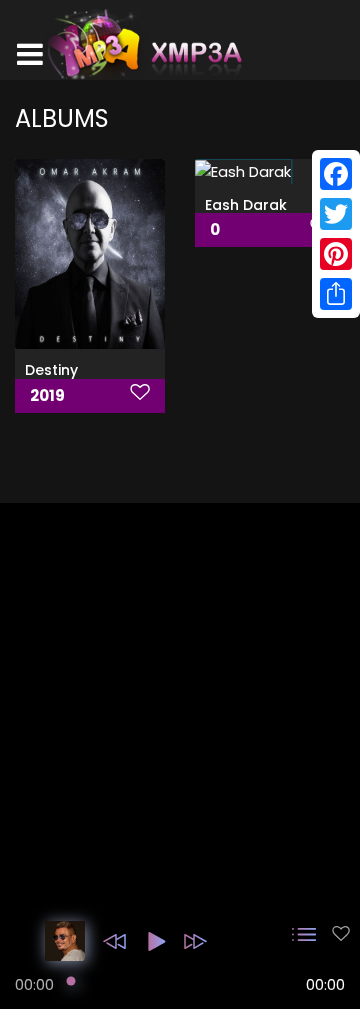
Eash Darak (246, 205)
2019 (47, 395)
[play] (341, 933)
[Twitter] (336, 214)
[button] (114, 941)
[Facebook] (336, 174)
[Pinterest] (336, 254)
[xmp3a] (143, 44)
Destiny (51, 370)
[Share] (336, 294)
